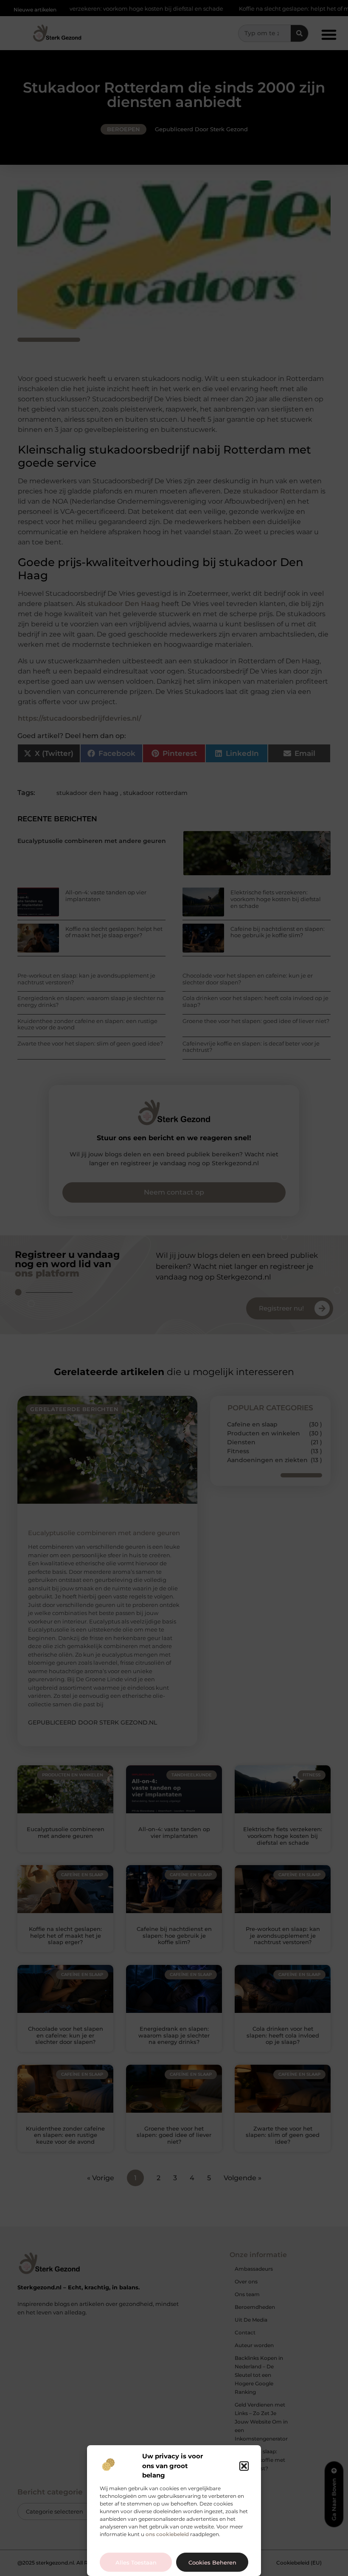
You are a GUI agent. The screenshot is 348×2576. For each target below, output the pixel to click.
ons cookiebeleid (167, 2534)
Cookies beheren (212, 2562)
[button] (244, 2466)
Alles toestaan (136, 2562)
